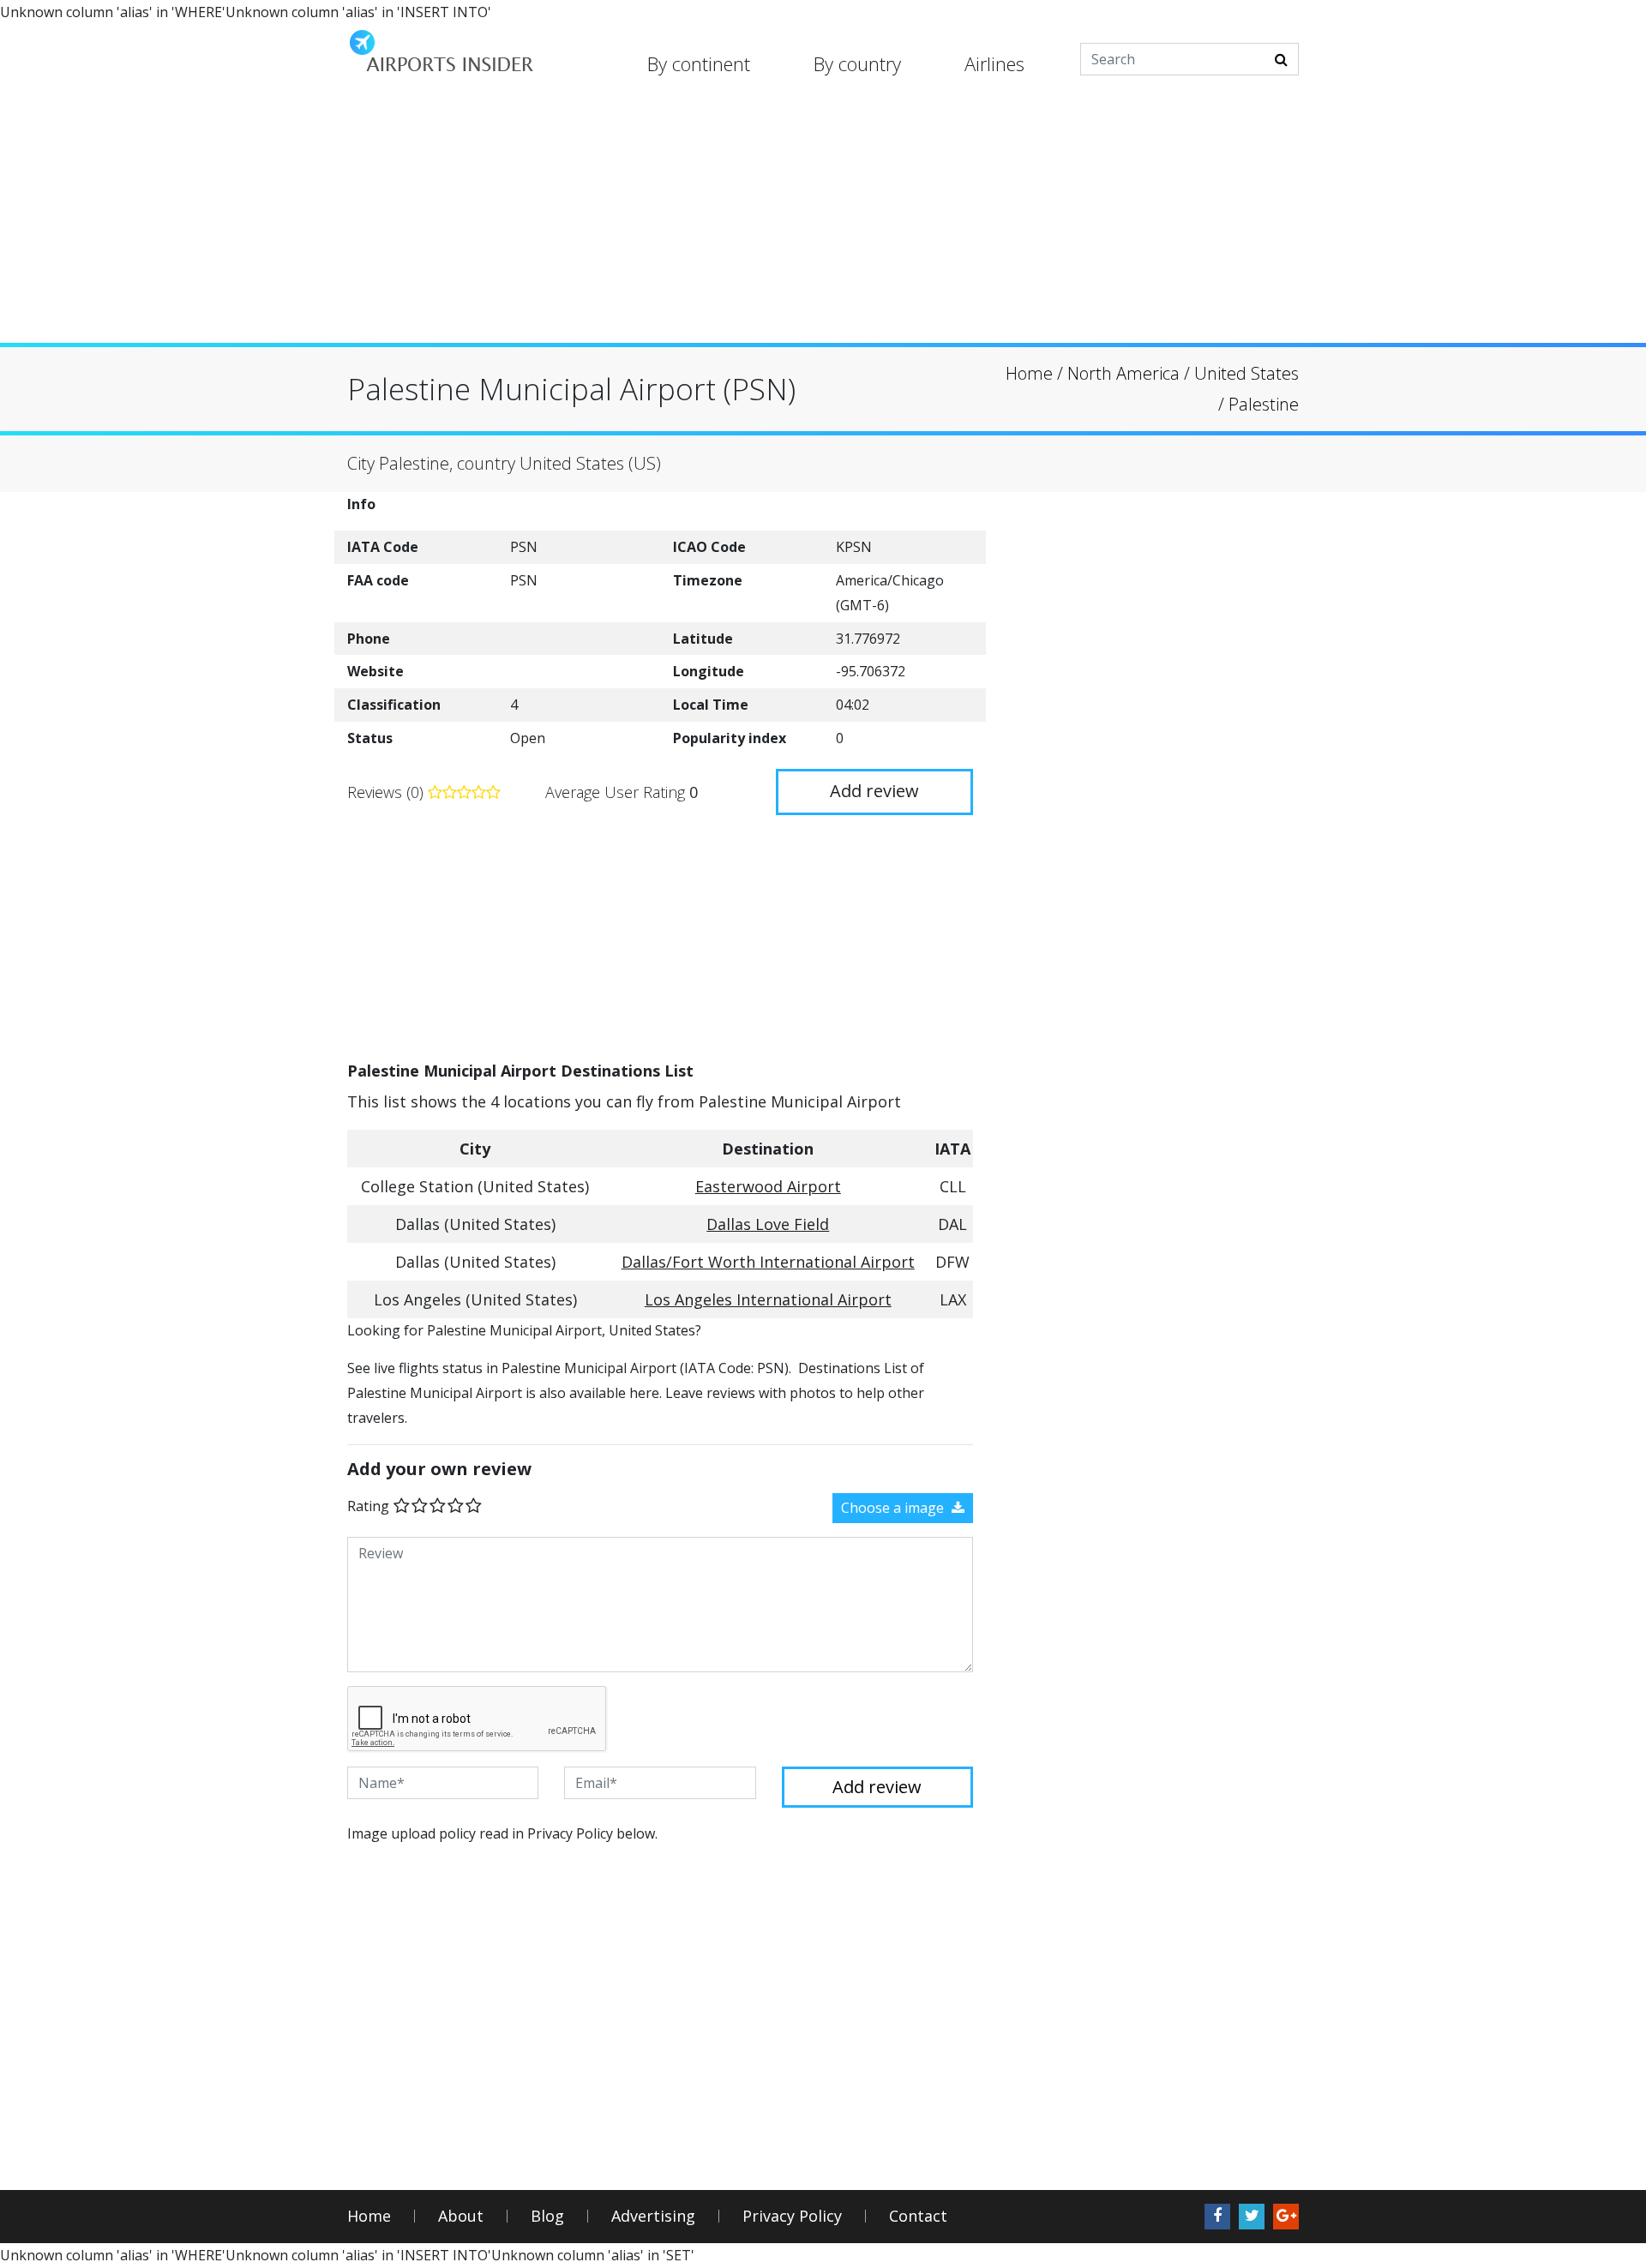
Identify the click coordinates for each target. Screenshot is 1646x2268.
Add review (874, 791)
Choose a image (894, 1508)
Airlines (994, 63)
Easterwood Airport (768, 1186)
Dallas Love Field (768, 1224)
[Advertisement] (823, 223)
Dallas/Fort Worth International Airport (768, 1262)
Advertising (653, 2216)
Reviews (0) (387, 792)
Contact (918, 2216)
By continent (699, 63)
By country (857, 63)
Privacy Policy (792, 2216)
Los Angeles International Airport (768, 1299)
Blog (547, 2216)
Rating (368, 1506)
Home (369, 2216)
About (461, 2216)
